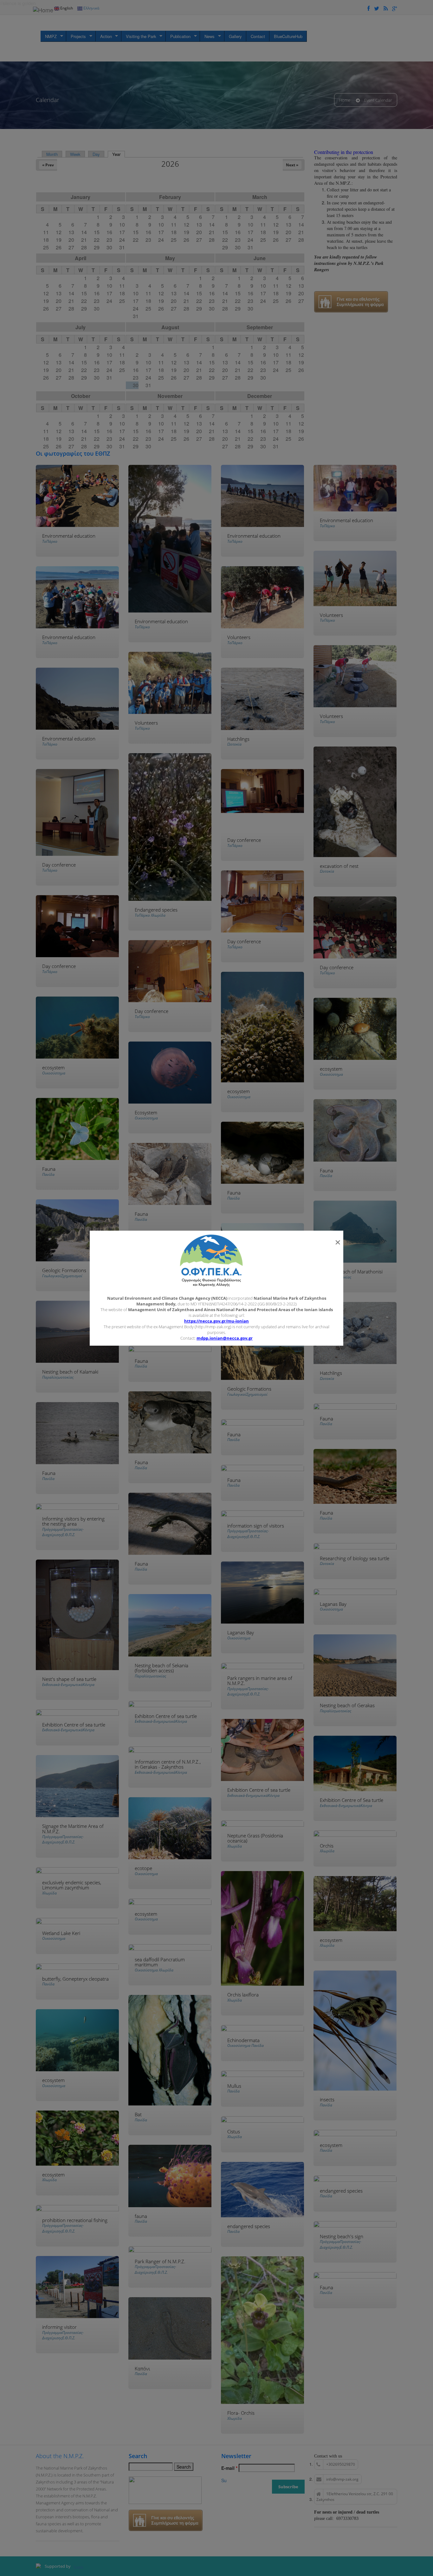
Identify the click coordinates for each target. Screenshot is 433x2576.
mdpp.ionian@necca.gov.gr (225, 1338)
